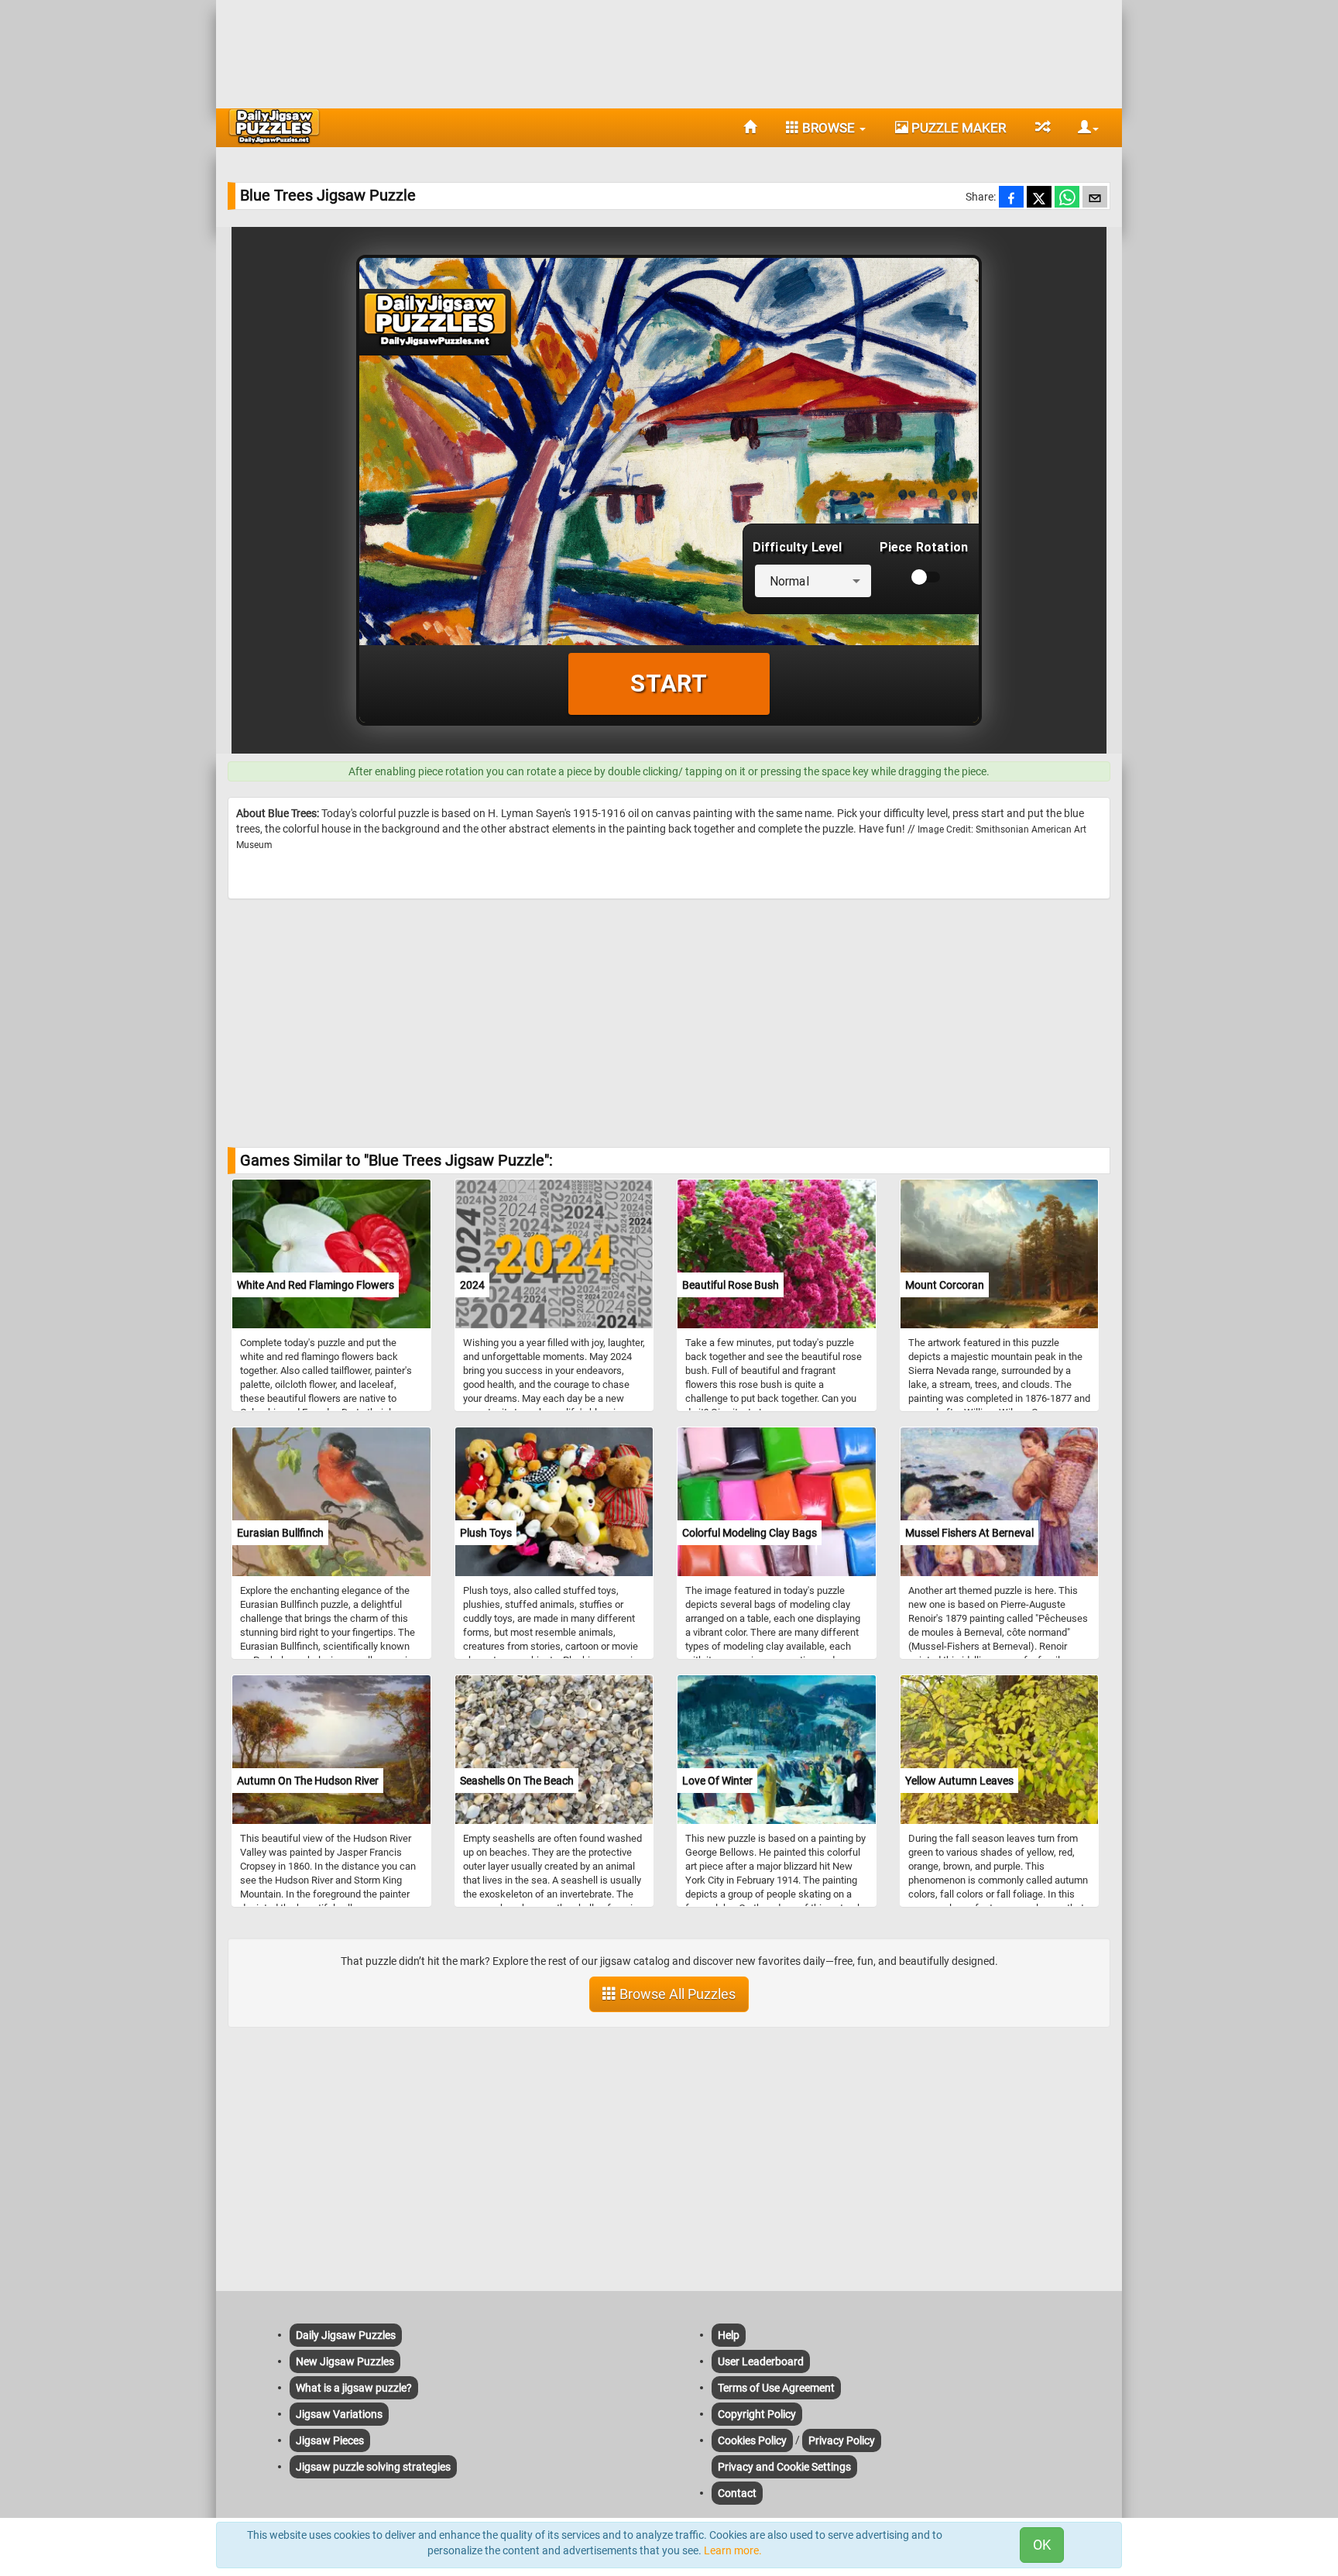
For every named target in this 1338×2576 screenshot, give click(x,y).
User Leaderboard (761, 2361)
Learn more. (733, 2550)
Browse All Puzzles (676, 1994)
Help (729, 2335)
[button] (1082, 128)
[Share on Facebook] (1011, 198)
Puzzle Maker (957, 128)
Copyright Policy (757, 2414)
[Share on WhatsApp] (1067, 198)
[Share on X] (1039, 198)
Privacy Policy (842, 2440)
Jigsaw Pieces (330, 2440)
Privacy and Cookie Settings (784, 2467)
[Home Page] (750, 128)
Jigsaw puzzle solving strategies (373, 2467)
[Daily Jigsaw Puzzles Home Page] (274, 126)
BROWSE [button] (829, 128)
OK (1042, 2545)
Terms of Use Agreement (776, 2388)
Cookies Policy (752, 2440)
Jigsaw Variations (339, 2414)
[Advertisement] (669, 50)
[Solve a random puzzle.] (1042, 128)
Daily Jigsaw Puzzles (346, 2335)
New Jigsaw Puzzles (345, 2361)
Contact (737, 2493)
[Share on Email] (1095, 198)
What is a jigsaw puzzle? (354, 2388)
